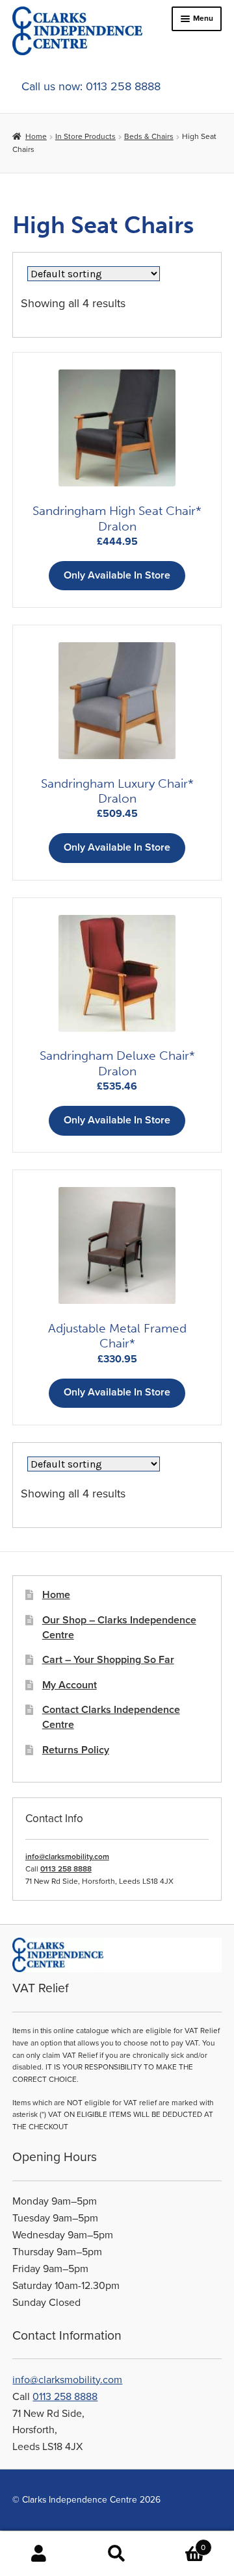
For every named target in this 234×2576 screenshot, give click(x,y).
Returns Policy (76, 1750)
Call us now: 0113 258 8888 (91, 86)
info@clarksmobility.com (67, 1857)
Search (117, 2554)
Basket (181, 2543)
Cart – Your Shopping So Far (108, 1660)
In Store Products (85, 136)
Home (36, 136)
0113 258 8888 (66, 1869)
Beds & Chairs (149, 136)
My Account (70, 1685)
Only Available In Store (117, 575)
